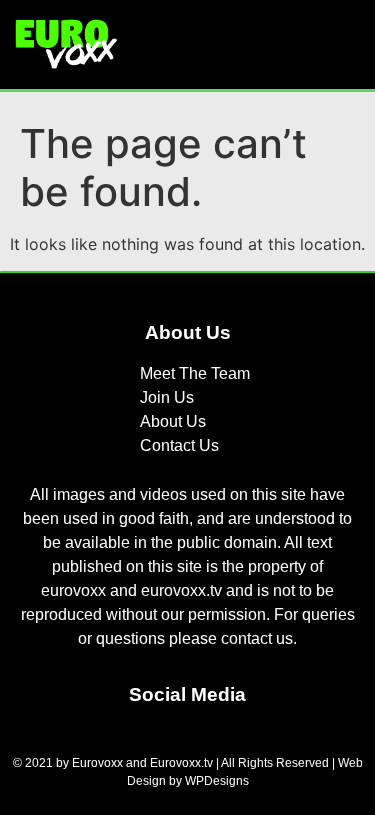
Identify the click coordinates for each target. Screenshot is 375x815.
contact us (257, 638)
